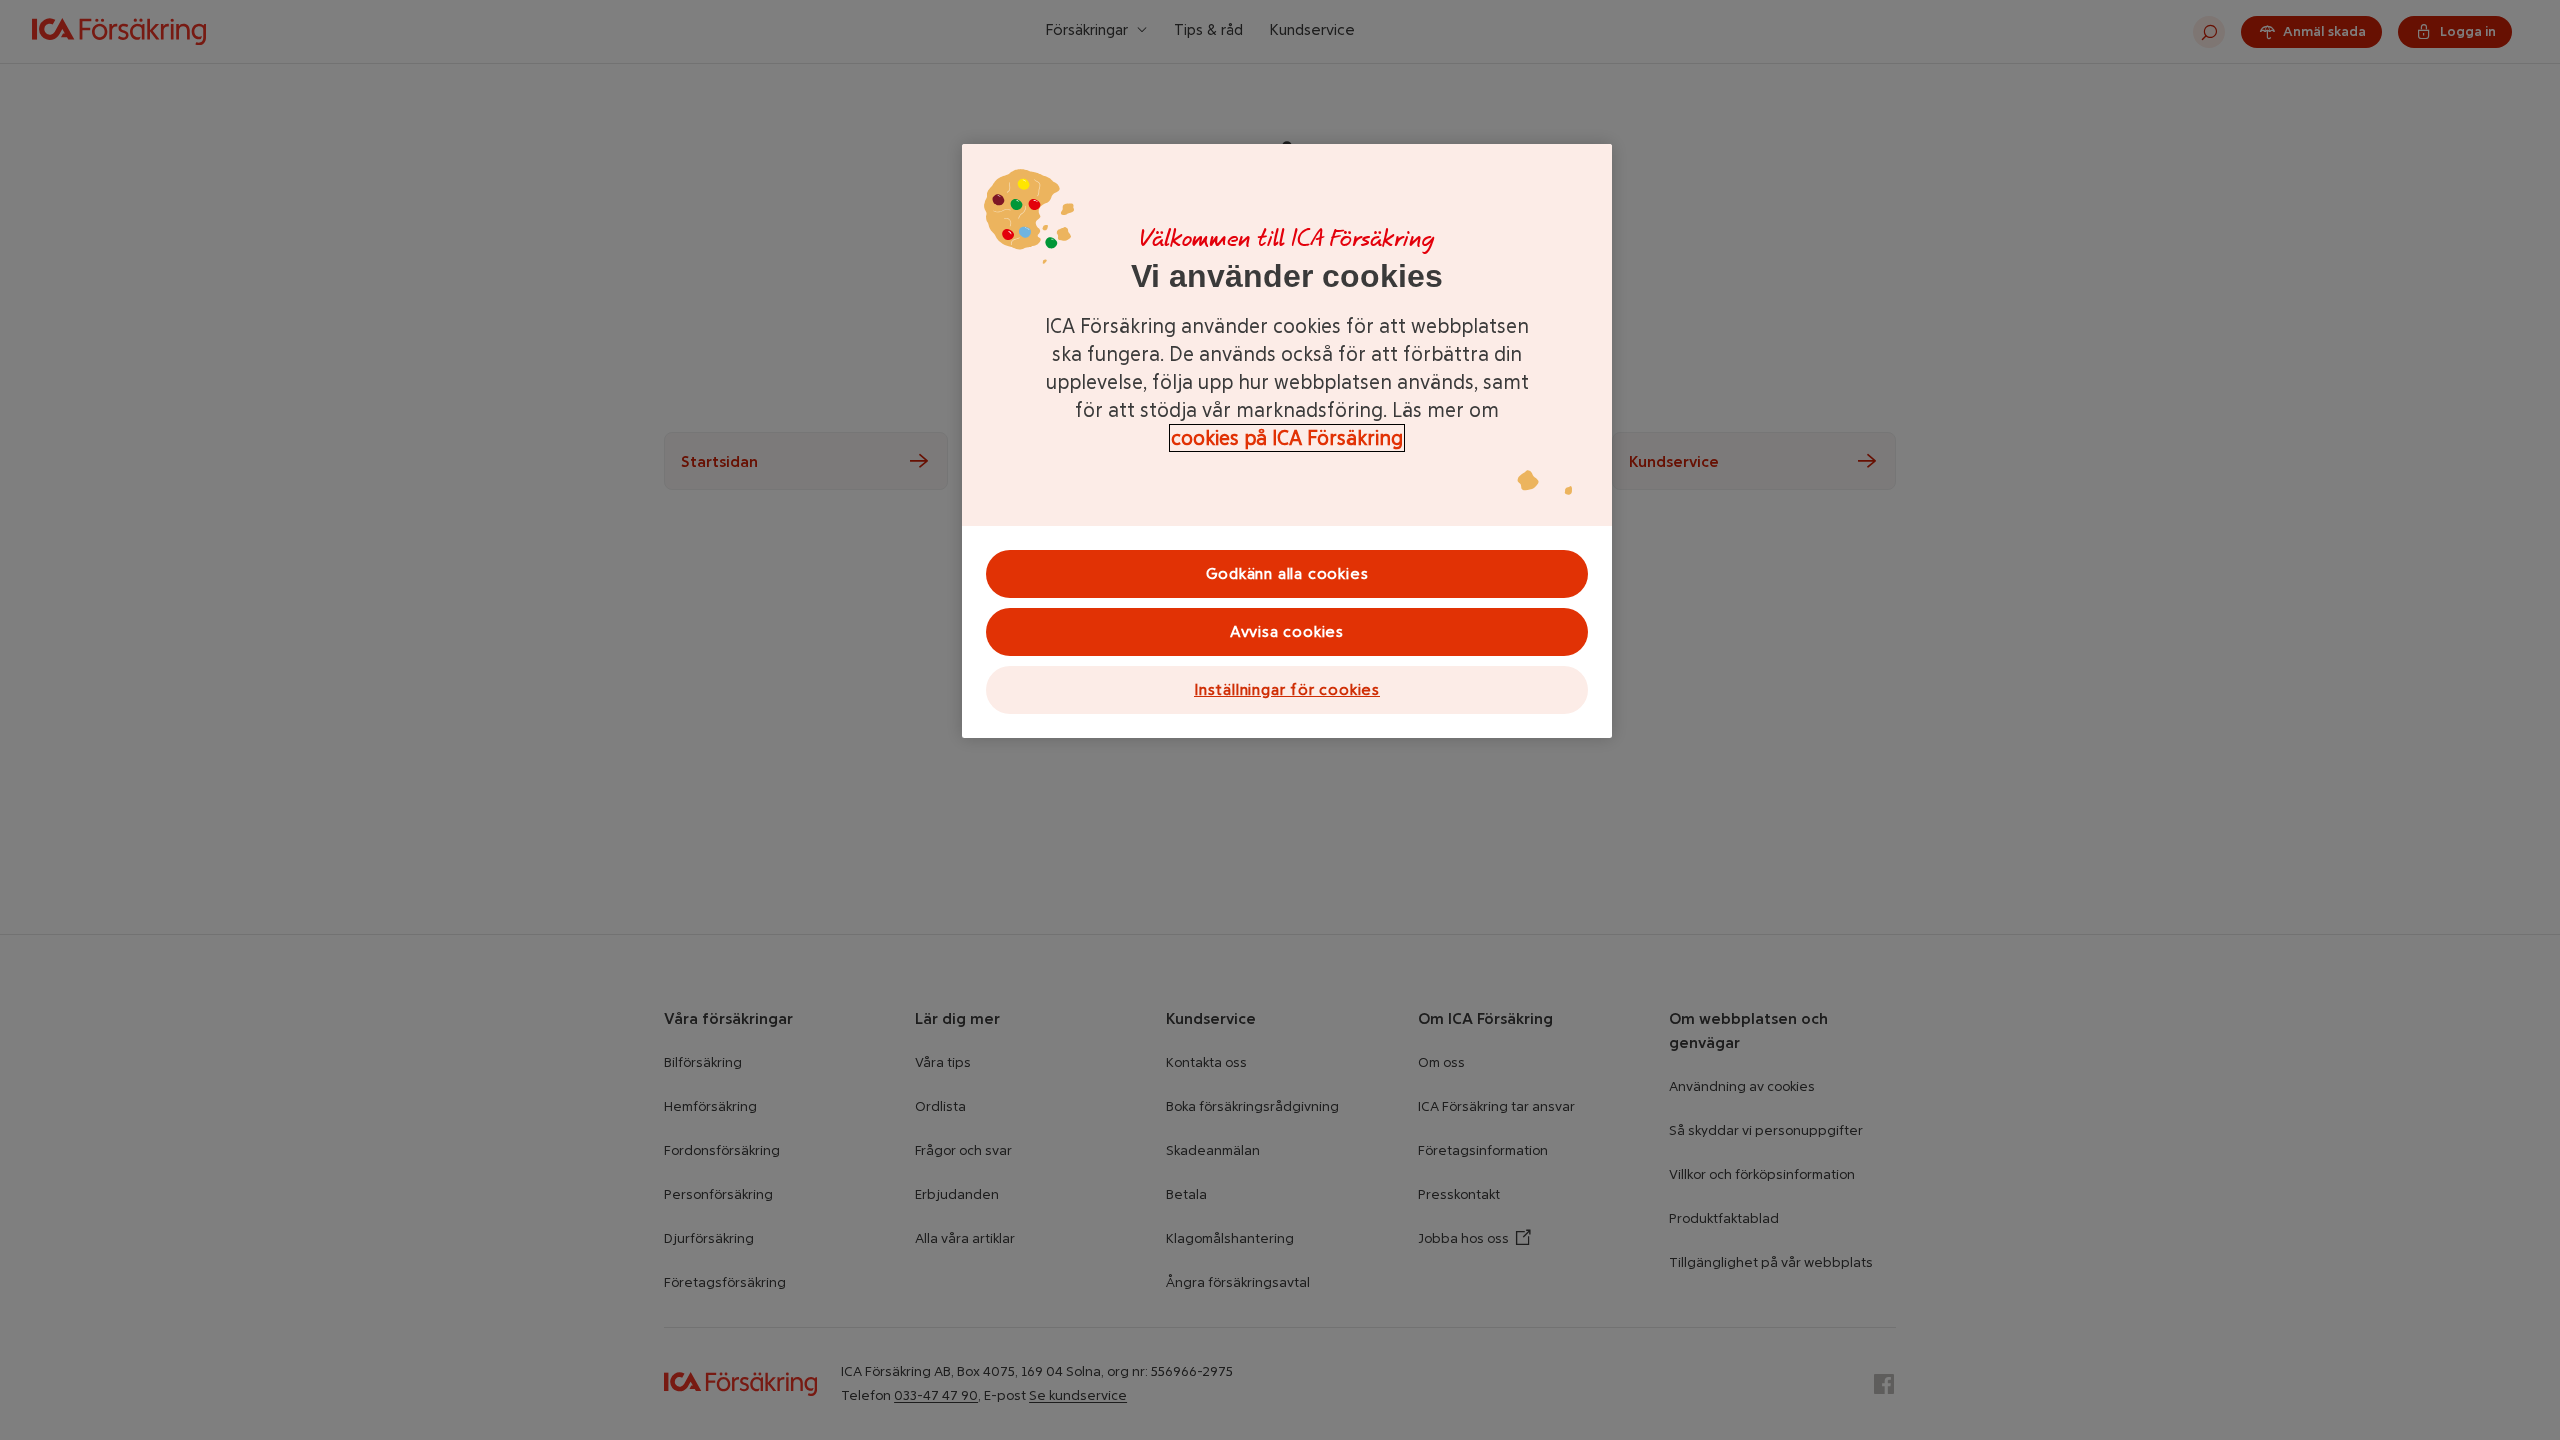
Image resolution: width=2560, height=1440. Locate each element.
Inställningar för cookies (1287, 689)
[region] (1287, 441)
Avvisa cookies (1287, 631)
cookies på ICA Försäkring (1287, 438)
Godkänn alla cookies (1287, 573)
